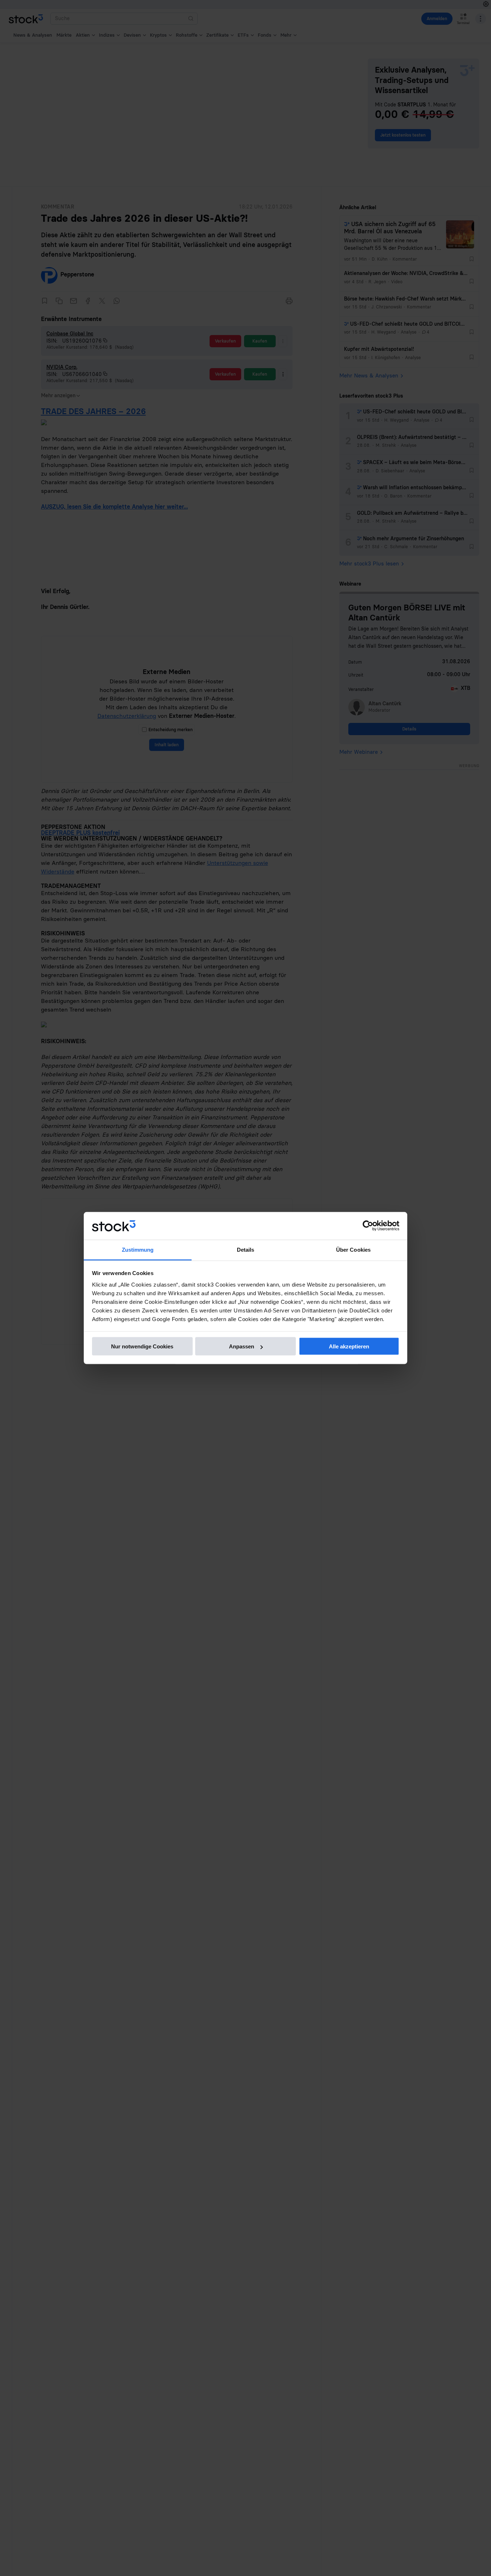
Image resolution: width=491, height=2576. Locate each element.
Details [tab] (246, 1249)
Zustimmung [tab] (138, 1249)
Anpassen (242, 1346)
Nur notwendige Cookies (142, 1346)
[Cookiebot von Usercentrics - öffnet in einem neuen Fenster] (368, 1226)
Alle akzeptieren (349, 1346)
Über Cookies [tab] (353, 1249)
